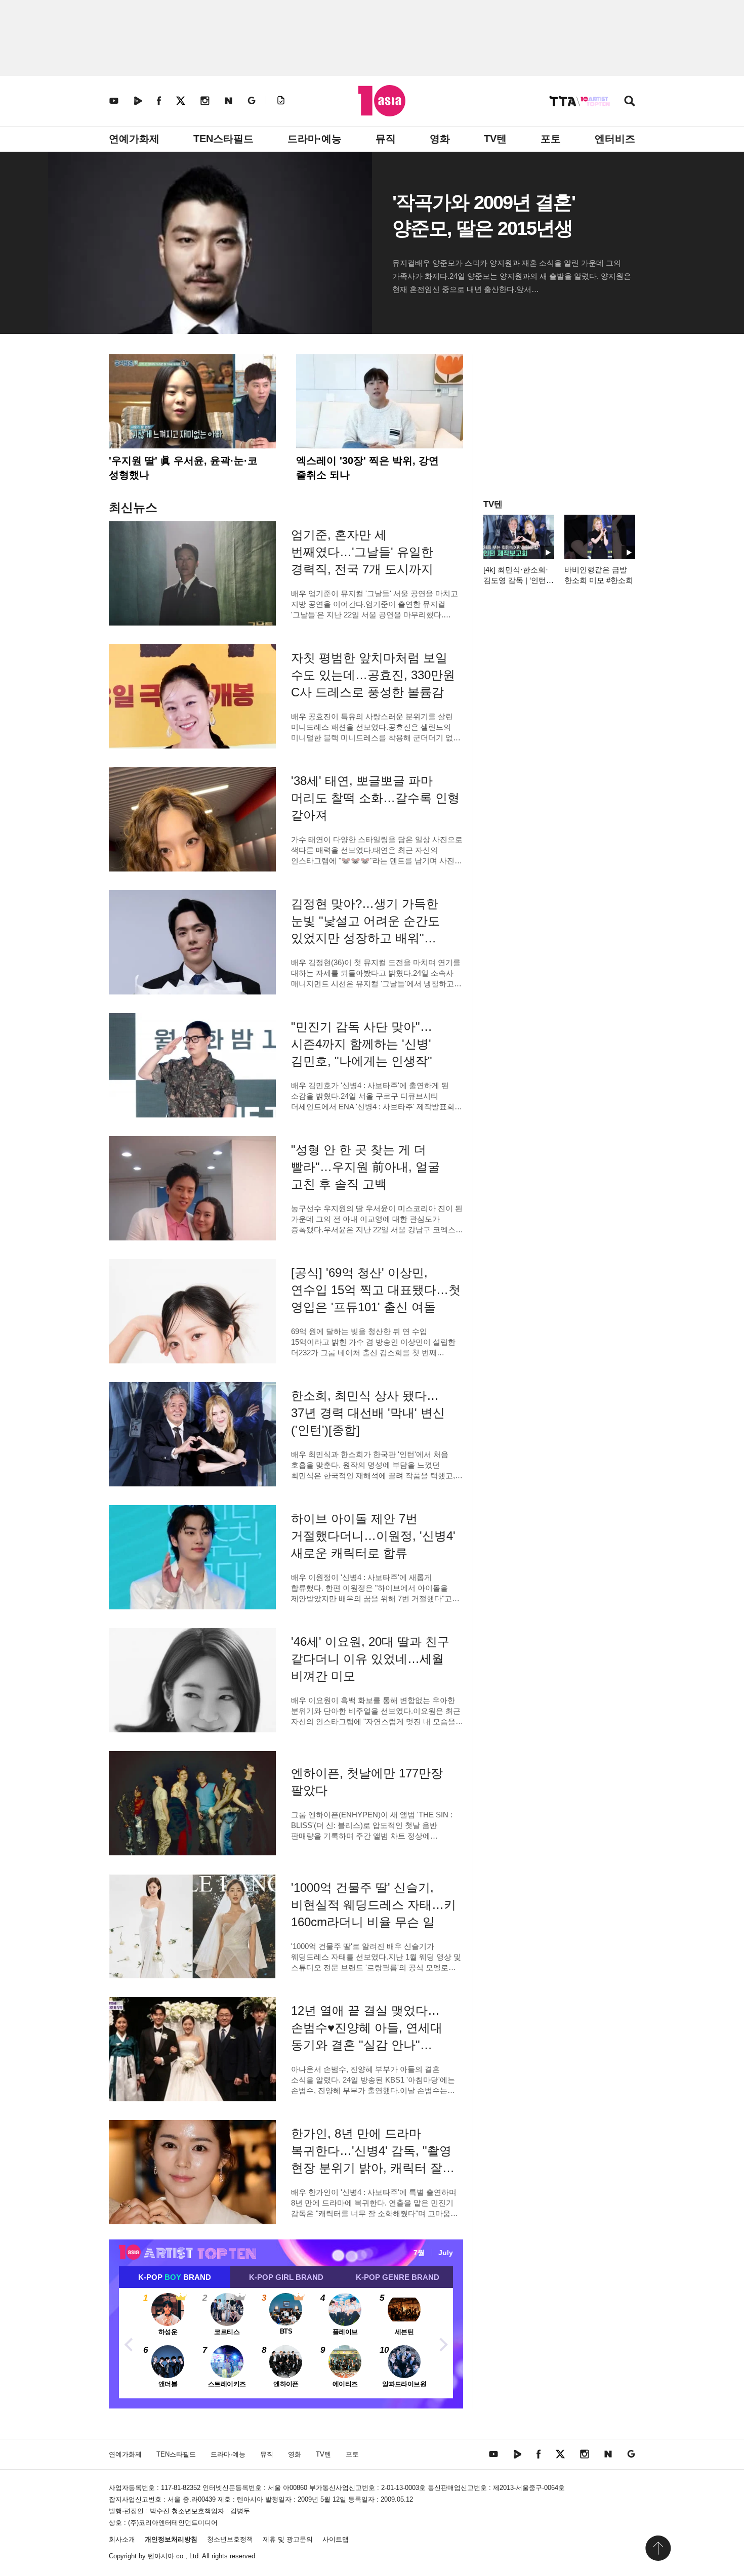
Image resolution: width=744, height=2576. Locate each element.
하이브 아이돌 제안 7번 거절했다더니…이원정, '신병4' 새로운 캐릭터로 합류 (373, 1536)
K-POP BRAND (175, 2277)
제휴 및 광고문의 (288, 2539)
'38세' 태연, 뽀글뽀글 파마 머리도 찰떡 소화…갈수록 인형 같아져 (375, 798)
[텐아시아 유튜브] (114, 100)
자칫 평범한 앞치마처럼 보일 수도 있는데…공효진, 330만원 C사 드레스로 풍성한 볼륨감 (373, 675)
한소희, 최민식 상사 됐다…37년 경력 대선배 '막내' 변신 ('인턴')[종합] (368, 1413)
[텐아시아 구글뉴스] (252, 100)
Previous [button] (129, 2343)
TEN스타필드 (223, 139)
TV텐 (495, 139)
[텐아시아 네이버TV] (138, 100)
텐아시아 (161, 2556)
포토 (551, 139)
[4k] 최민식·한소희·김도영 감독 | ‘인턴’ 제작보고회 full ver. (516, 580)
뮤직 (386, 139)
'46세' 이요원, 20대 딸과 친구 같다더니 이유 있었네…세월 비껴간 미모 (370, 1659)
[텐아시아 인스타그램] (205, 100)
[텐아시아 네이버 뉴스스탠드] (229, 100)
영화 (440, 139)
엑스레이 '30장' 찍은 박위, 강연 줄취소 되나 (367, 468)
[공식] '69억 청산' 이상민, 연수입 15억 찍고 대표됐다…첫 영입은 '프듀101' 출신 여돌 (376, 1290)
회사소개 (122, 2539)
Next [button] (443, 2343)
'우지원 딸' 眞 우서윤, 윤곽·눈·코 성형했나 (183, 468)
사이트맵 (336, 2539)
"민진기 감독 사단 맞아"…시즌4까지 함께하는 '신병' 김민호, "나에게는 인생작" (362, 1044)
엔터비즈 (615, 139)
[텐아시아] (382, 101)
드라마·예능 (315, 139)
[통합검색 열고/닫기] (630, 102)
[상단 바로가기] (658, 2548)
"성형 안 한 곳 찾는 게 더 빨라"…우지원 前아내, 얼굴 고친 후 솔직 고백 (365, 1167)
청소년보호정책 (230, 2539)
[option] (286, 2343)
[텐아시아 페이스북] (159, 100)
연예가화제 (134, 139)
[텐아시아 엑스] (181, 100)
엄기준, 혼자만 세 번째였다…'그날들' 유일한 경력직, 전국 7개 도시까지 (362, 552)
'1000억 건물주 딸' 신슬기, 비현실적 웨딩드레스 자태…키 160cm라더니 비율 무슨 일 (374, 1905)
